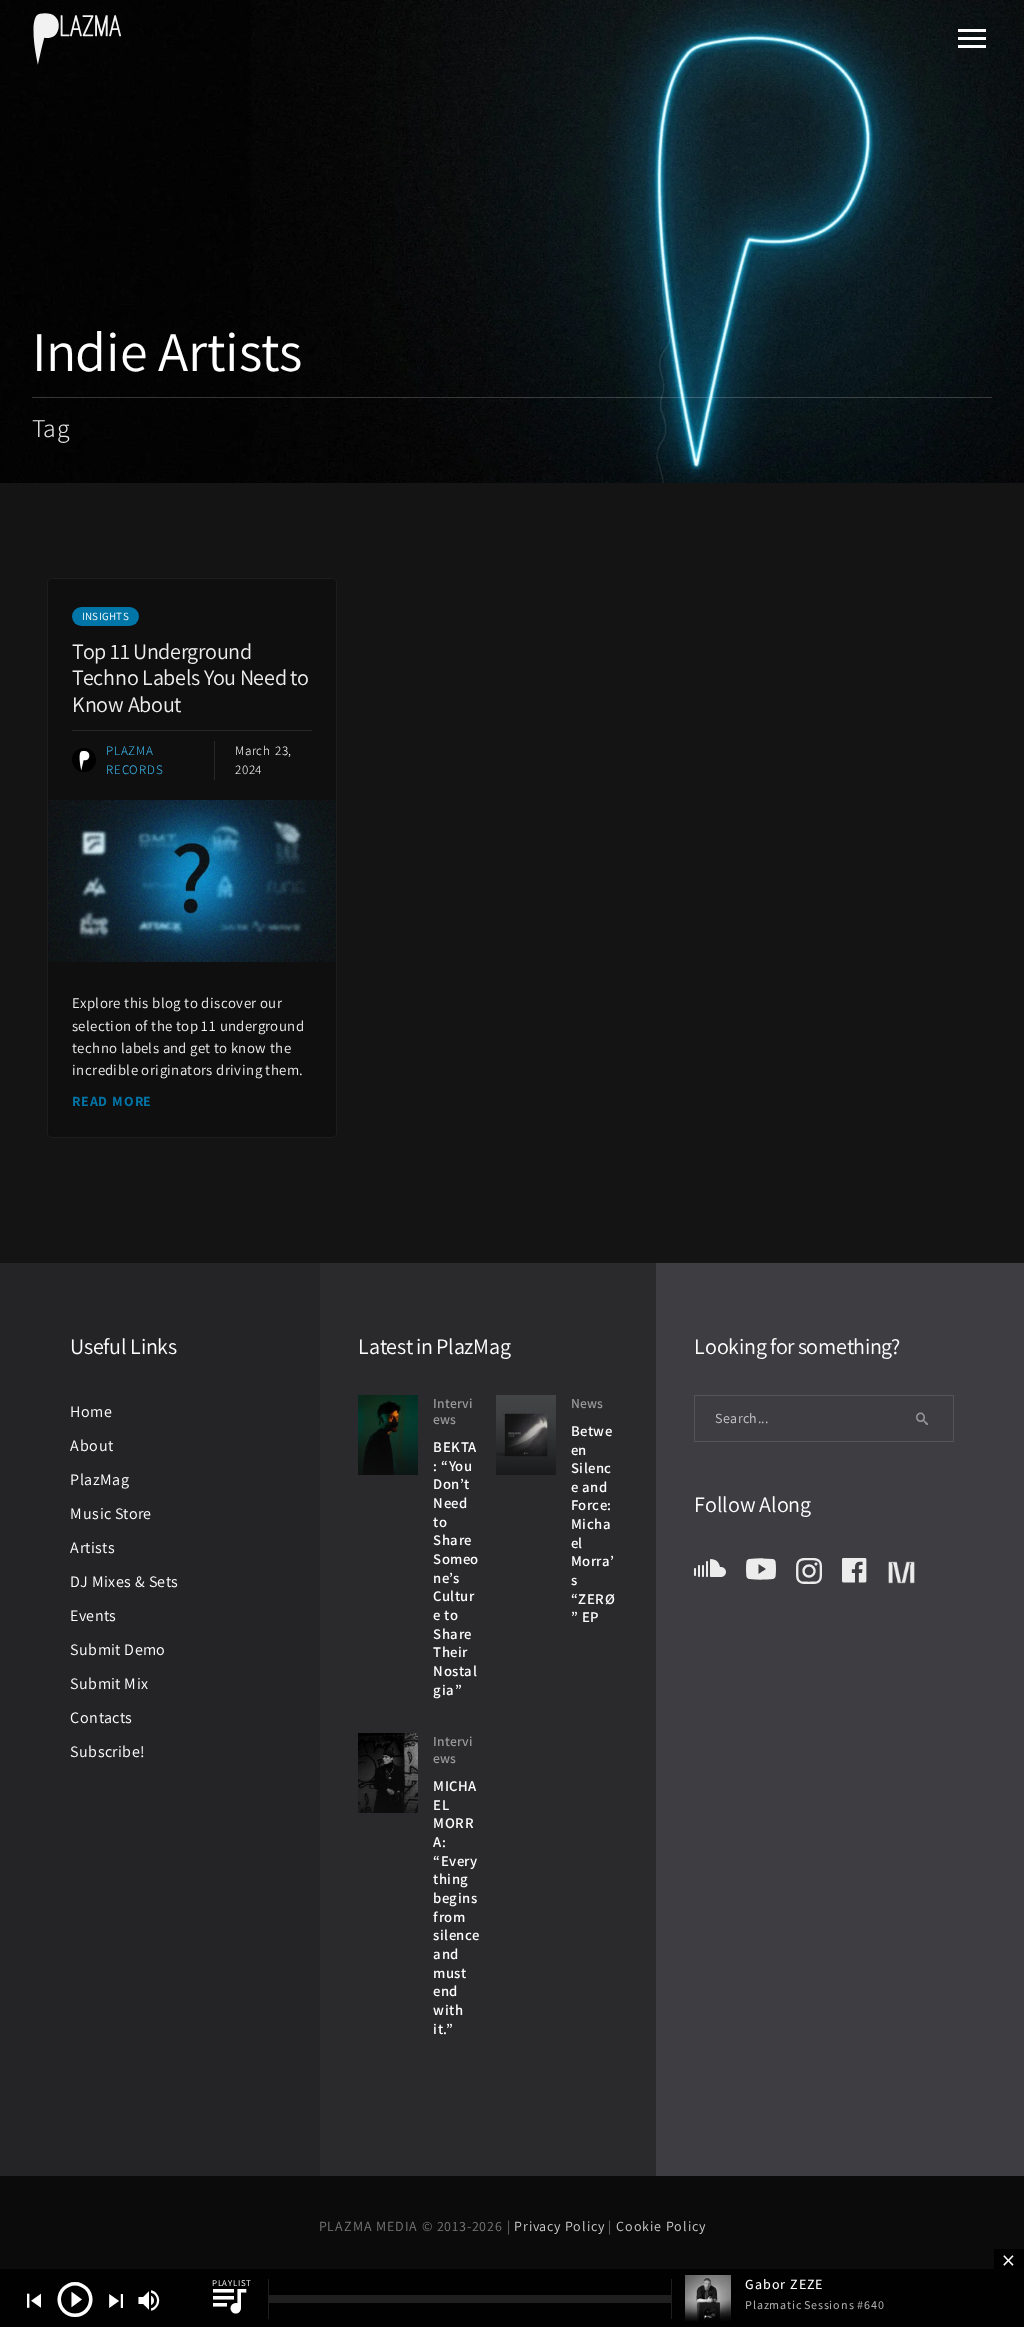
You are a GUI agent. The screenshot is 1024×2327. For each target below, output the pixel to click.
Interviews (452, 1411)
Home (91, 1411)
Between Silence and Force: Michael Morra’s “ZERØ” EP (593, 1524)
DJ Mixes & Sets (124, 1581)
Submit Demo (117, 1649)
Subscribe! (107, 1751)
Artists (92, 1547)
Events (93, 1615)
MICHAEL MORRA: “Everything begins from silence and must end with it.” (456, 1907)
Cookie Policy (660, 2226)
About (91, 1445)
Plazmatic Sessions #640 (814, 2304)
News (587, 1403)
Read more (112, 1101)
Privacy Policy (561, 2226)
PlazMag (99, 1479)
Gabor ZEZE (784, 2284)
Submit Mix (109, 1683)
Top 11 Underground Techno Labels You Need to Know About (190, 677)
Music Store (110, 1513)
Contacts (101, 1717)
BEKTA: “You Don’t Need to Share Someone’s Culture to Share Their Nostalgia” (456, 1568)
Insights (105, 616)
